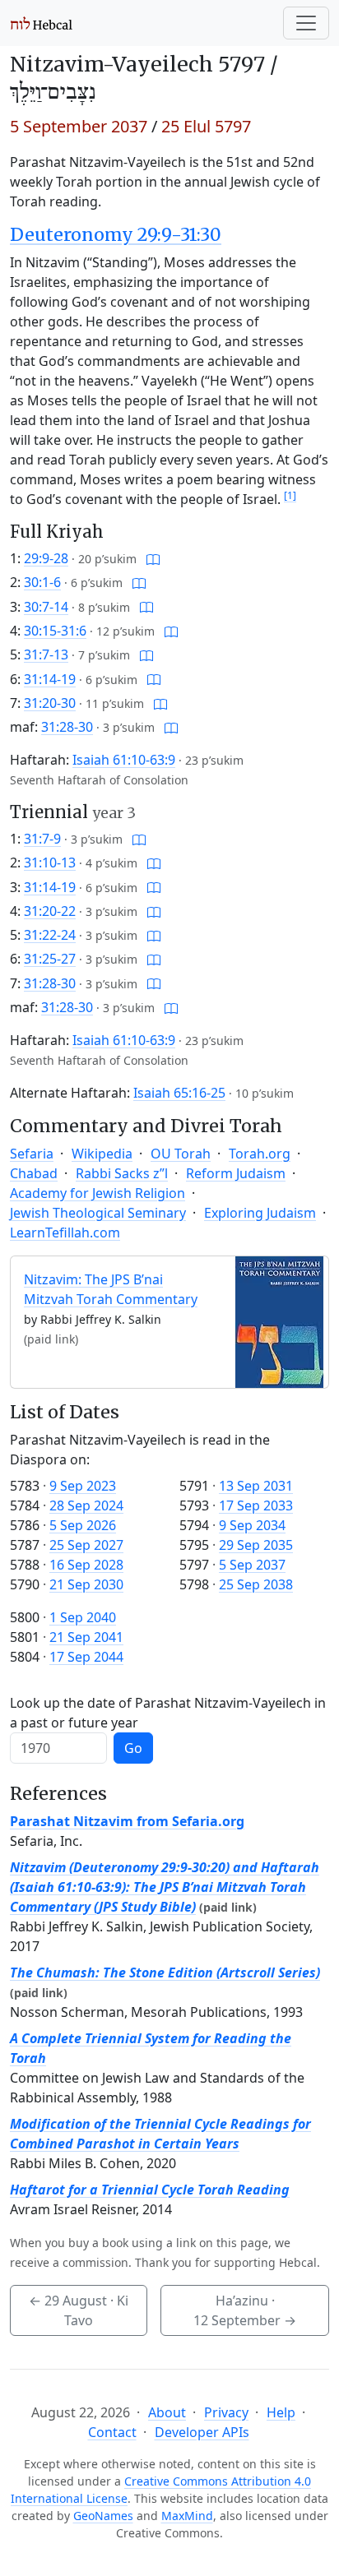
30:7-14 (46, 607)
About (167, 2412)
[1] (290, 495)
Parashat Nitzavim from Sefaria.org (127, 1821)
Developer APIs (202, 2432)
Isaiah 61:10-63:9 (124, 760)
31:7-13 (46, 654)
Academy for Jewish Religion (98, 1193)
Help (281, 2412)
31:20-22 (50, 911)
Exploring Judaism (260, 1213)
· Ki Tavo (79, 2310)
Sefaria (32, 1154)
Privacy (226, 2412)
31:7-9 (42, 839)
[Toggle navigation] (306, 23)
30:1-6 (42, 582)
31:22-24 (50, 935)
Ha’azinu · (245, 2310)
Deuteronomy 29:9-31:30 (116, 235)
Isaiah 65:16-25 (179, 1093)
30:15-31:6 (55, 631)
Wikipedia (102, 1154)
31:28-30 (67, 727)
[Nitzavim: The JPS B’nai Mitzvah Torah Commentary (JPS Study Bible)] (279, 1320)
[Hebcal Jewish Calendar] (42, 23)
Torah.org (260, 1154)
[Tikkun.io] (153, 558)
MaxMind (187, 2516)
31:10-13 (50, 863)
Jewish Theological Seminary (98, 1213)
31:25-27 (50, 959)
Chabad (34, 1173)
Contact (112, 2432)
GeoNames (103, 2516)
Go (133, 1748)
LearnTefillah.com (65, 1233)
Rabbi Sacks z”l (122, 1173)
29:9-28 (46, 558)
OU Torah (181, 1154)
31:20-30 (50, 703)
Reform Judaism (236, 1173)
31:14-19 (50, 679)
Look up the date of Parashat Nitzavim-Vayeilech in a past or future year (168, 1713)
